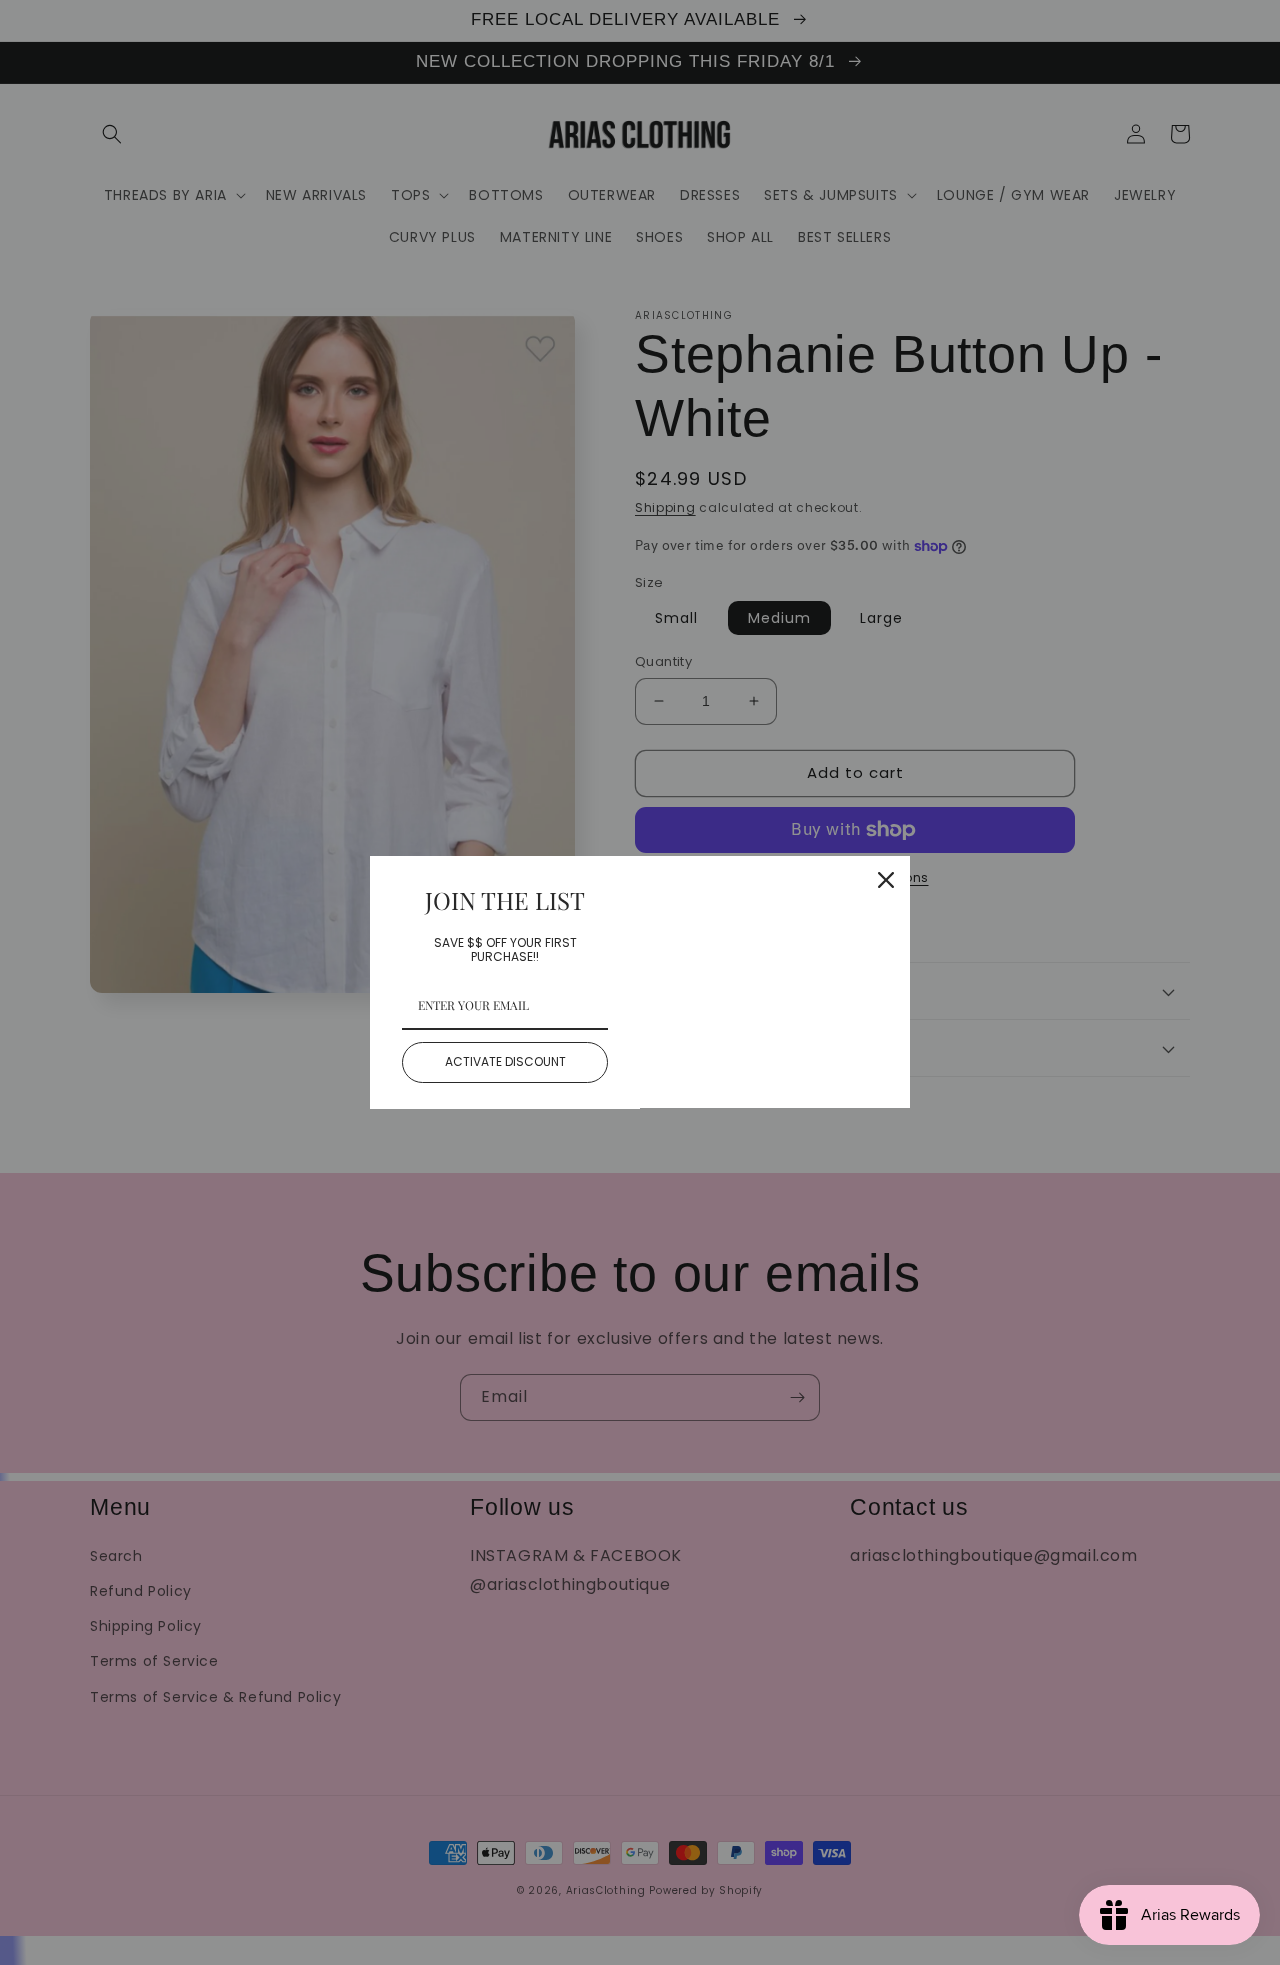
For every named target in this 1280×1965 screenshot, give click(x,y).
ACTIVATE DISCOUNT (505, 1061)
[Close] (886, 880)
